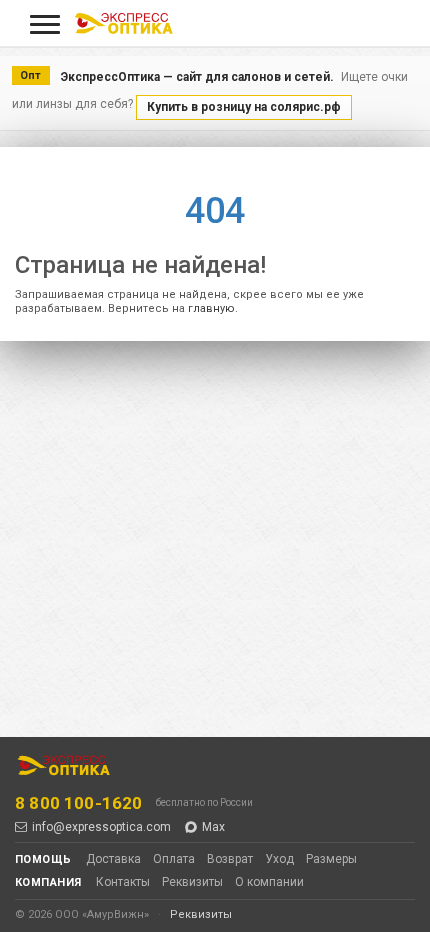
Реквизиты (192, 882)
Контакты (123, 882)
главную (211, 308)
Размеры (331, 859)
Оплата (174, 859)
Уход (279, 859)
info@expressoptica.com (101, 827)
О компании (269, 882)
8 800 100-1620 (78, 803)
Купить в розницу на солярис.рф (244, 107)
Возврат (230, 859)
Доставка (113, 859)
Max (213, 827)
